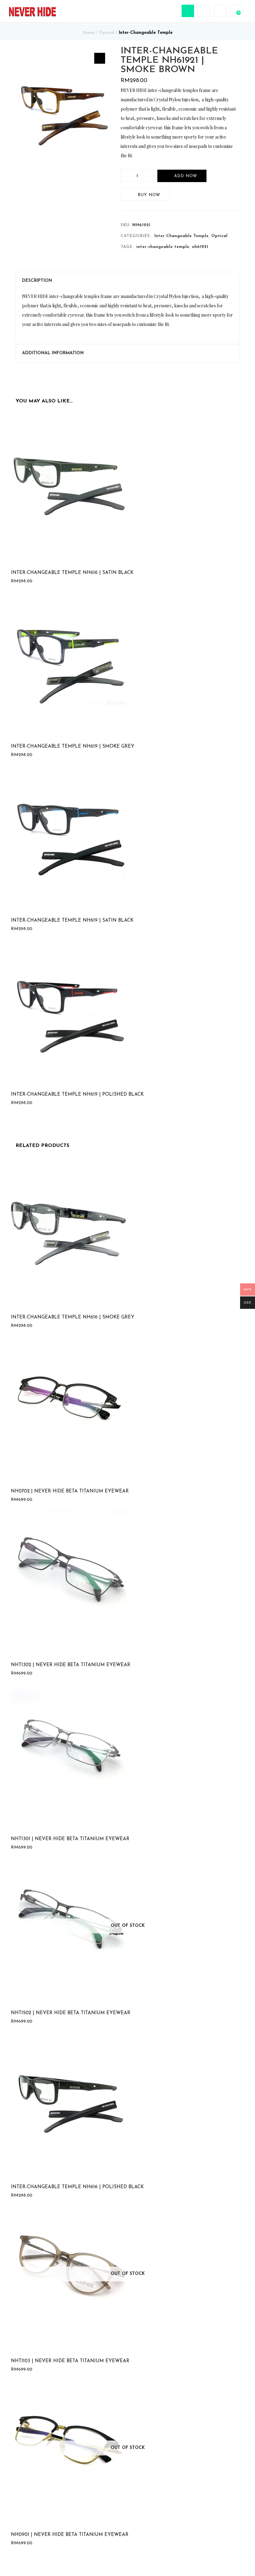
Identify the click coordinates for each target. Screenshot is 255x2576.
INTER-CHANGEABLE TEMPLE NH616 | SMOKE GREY (73, 1317)
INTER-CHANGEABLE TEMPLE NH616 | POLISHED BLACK (77, 2187)
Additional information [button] (53, 353)
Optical (107, 33)
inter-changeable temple (163, 247)
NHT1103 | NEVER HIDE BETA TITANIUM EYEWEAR (70, 2361)
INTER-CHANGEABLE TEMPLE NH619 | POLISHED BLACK (77, 1095)
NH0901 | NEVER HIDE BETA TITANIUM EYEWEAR (70, 2535)
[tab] (127, 281)
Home (89, 33)
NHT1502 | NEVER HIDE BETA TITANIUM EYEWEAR (71, 2013)
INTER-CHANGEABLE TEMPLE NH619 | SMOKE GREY (73, 747)
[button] (100, 58)
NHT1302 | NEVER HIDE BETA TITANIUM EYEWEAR (71, 1665)
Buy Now (149, 195)
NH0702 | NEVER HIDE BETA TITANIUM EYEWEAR (70, 1491)
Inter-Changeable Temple (146, 33)
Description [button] (37, 281)
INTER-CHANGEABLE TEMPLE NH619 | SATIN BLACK (72, 921)
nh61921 (200, 247)
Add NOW (186, 176)
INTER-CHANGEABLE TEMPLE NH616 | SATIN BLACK (72, 573)
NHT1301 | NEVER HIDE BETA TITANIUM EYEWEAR (70, 1839)
